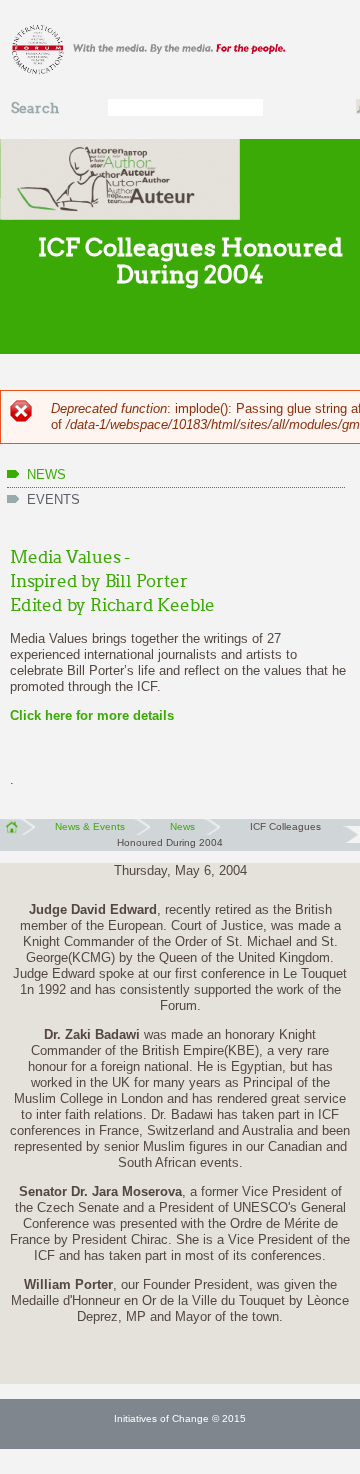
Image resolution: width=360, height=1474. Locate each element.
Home (17, 827)
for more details (123, 715)
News (46, 474)
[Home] (180, 51)
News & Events (90, 826)
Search (35, 108)
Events (53, 499)
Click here (41, 715)
